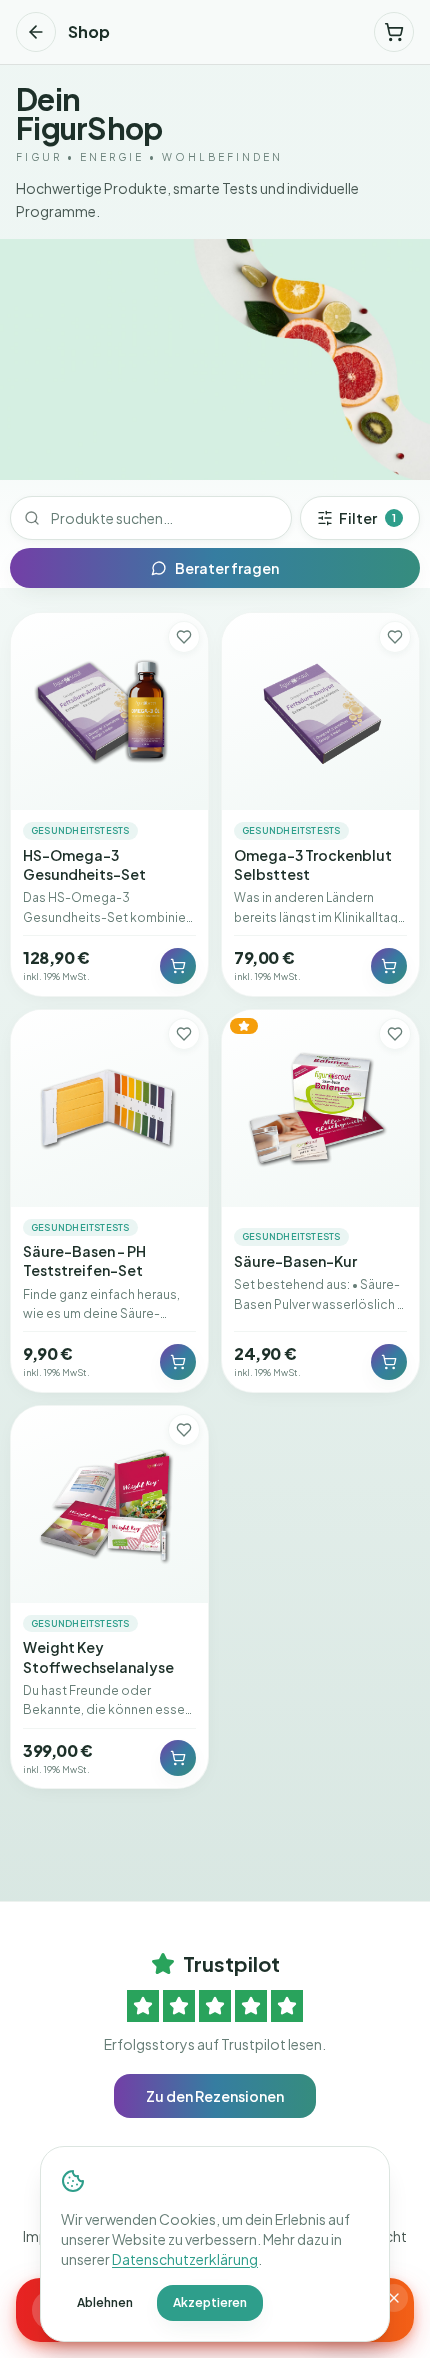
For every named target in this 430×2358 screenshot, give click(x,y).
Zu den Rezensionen (215, 2096)
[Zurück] (36, 32)
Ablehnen (105, 2302)
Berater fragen (227, 568)
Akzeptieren (210, 2302)
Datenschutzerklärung (185, 2259)
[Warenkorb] (394, 32)
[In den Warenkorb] (178, 966)
